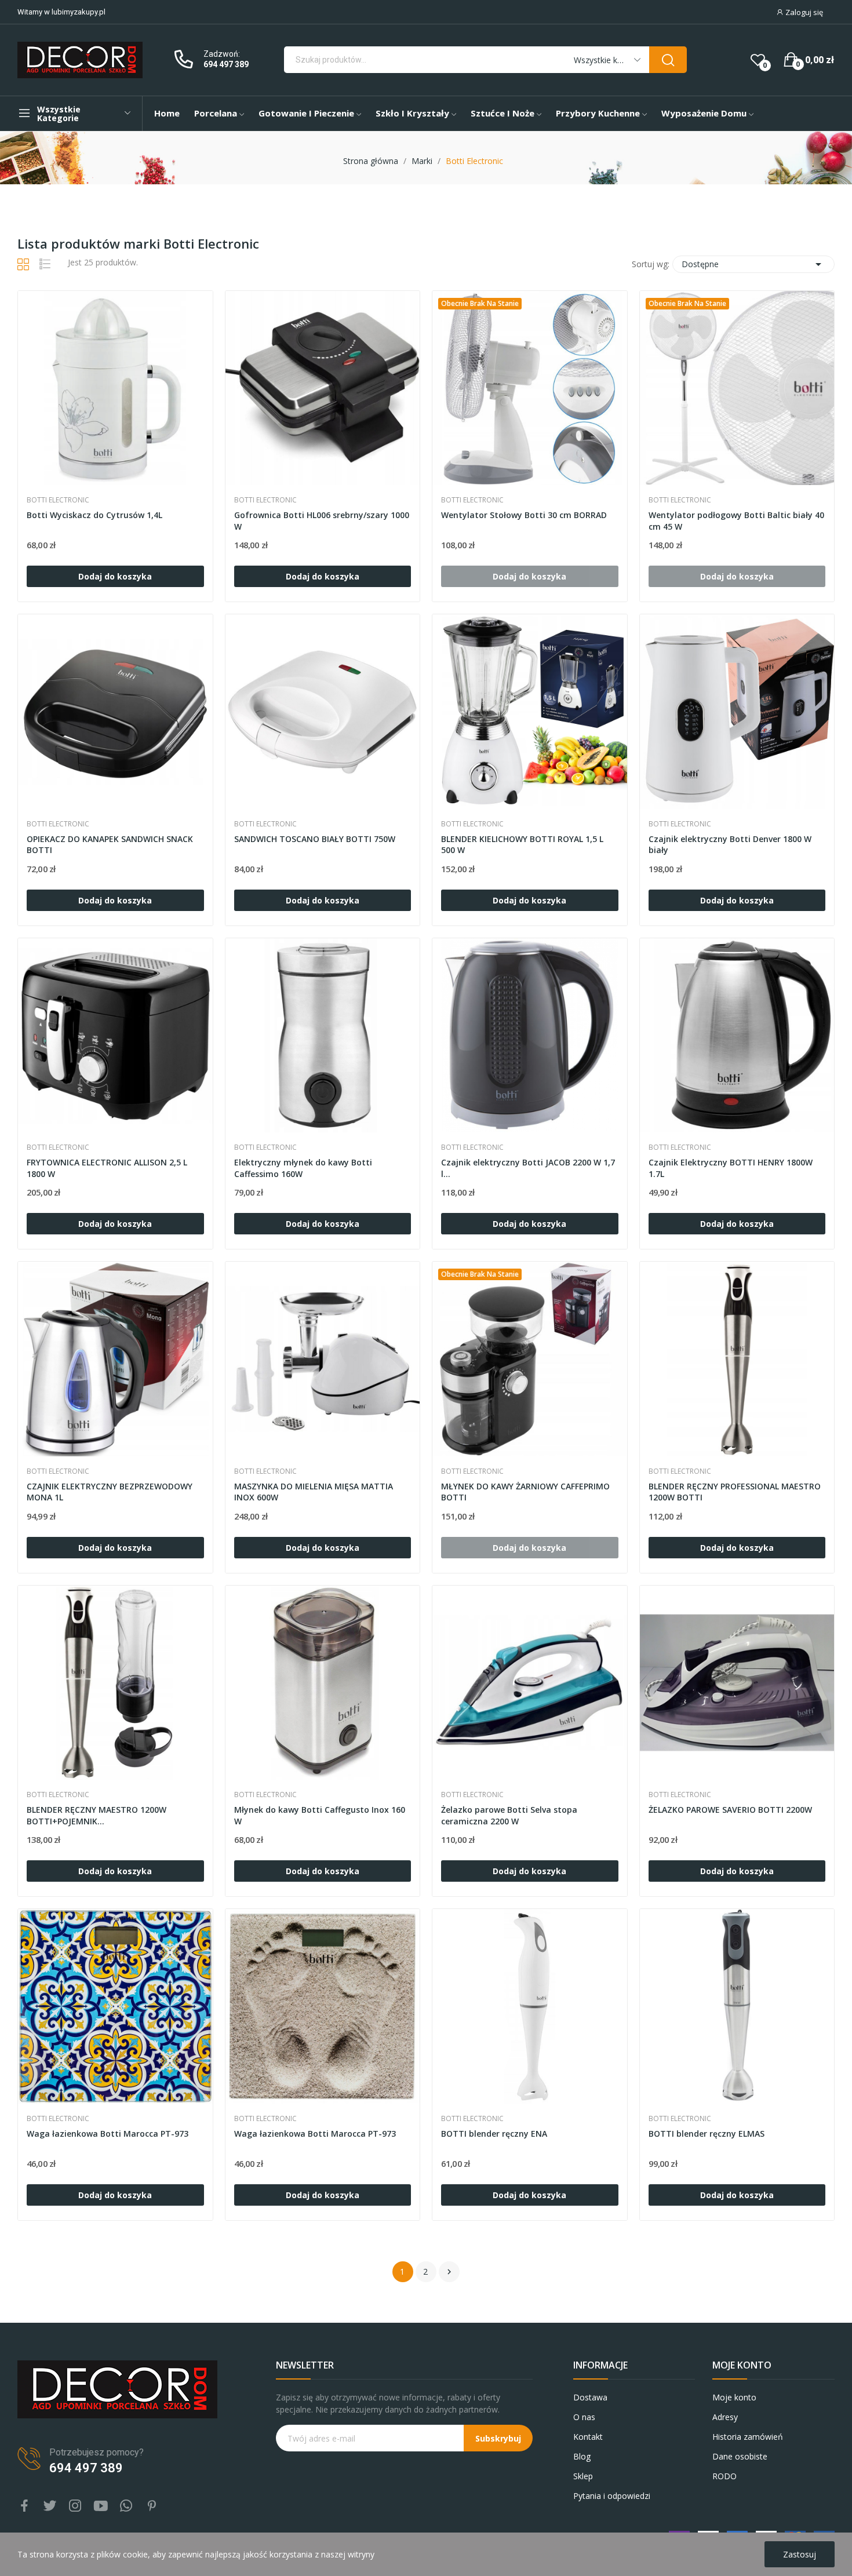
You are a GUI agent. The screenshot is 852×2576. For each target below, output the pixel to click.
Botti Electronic (58, 500)
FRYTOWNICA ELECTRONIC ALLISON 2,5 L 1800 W (107, 1168)
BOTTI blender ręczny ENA (494, 2134)
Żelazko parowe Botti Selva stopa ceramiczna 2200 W (509, 1815)
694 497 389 (226, 64)
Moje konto (734, 2397)
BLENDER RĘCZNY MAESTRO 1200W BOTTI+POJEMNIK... (97, 1815)
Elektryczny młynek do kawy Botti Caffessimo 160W (303, 1168)
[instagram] (75, 2506)
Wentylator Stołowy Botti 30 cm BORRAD (524, 515)
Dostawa (590, 2397)
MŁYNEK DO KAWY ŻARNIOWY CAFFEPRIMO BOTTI (525, 1492)
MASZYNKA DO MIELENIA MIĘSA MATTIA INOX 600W (314, 1492)
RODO (724, 2476)
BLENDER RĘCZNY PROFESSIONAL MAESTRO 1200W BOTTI (735, 1492)
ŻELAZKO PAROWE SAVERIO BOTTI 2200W (730, 1810)
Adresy (725, 2417)
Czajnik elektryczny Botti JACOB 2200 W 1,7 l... (528, 1168)
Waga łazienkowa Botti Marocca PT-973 (108, 2134)
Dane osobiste (740, 2456)
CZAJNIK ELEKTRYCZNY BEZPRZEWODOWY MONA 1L (110, 1492)
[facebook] (24, 2506)
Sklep (583, 2476)
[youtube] (101, 2506)
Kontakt (588, 2437)
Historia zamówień (748, 2437)
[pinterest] (152, 2506)
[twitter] (50, 2506)
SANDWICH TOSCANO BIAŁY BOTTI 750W (315, 839)
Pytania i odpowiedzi (612, 2496)
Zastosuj (800, 2554)
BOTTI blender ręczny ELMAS (707, 2134)
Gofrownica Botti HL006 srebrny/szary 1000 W (322, 521)
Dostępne (753, 264)
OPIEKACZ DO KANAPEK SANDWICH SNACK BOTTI (110, 845)
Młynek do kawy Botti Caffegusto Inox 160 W (320, 1815)
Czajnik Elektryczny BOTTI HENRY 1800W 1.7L (731, 1168)
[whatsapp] (126, 2506)
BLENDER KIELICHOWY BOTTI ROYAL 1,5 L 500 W (522, 845)
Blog (582, 2456)
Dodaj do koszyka (115, 576)
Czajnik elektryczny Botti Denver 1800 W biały (730, 845)
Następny (449, 2272)
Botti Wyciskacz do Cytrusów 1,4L (94, 515)
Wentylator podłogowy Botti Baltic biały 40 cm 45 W (736, 521)
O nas (584, 2417)
